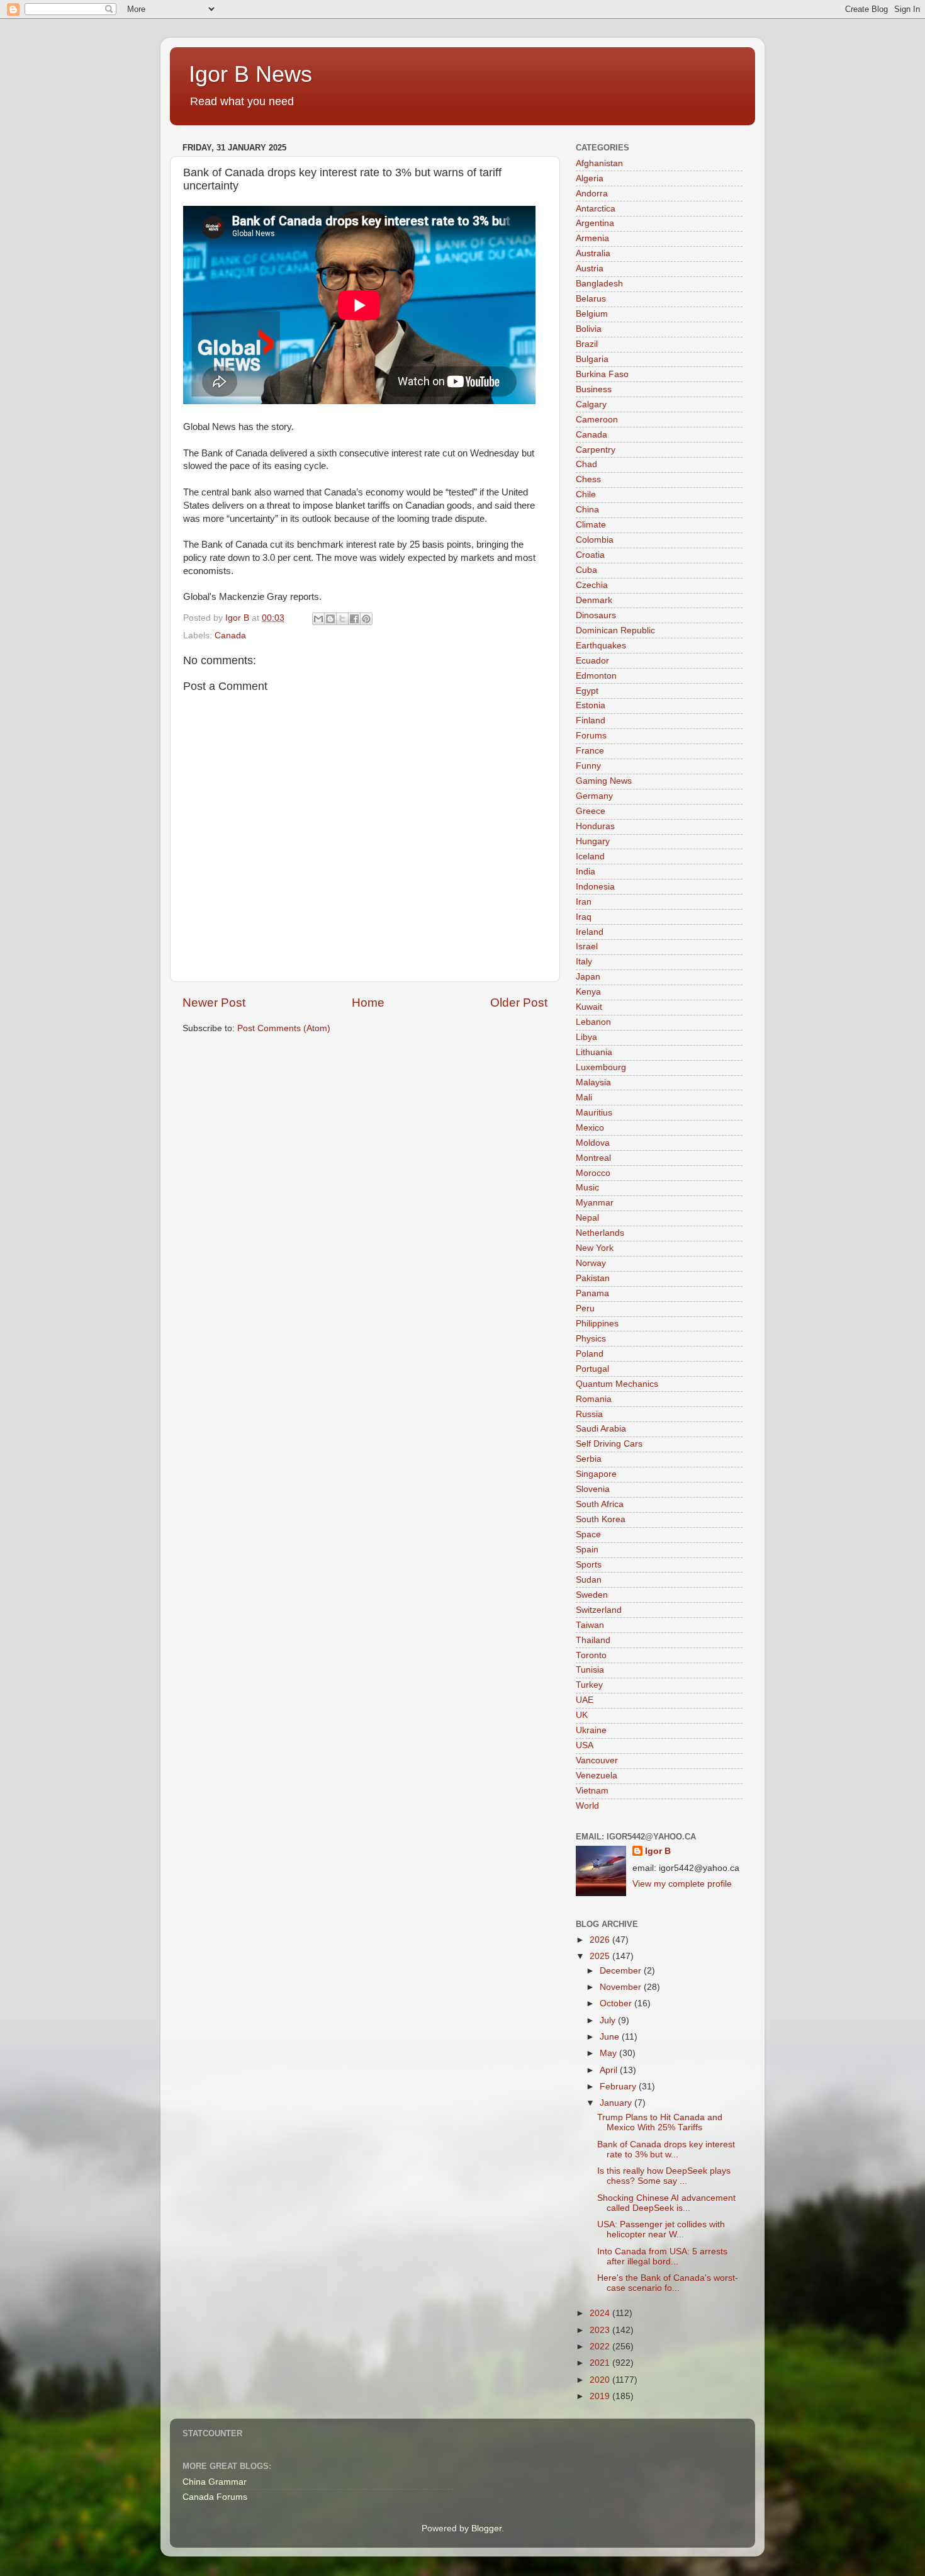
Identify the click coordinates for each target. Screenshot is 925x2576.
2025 (601, 1956)
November (622, 1987)
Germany (594, 796)
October (617, 2003)
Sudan (589, 1580)
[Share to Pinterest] (366, 619)
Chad (586, 464)
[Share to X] (342, 619)
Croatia (590, 555)
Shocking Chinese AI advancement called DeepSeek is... (666, 2203)
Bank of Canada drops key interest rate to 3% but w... (666, 2149)
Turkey (589, 1685)
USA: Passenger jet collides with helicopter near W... (661, 2229)
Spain (587, 1550)
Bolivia (589, 329)
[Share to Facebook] (354, 619)
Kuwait (589, 1007)
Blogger (486, 2528)
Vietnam (592, 1791)
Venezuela (597, 1776)
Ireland (590, 932)
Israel (587, 946)
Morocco (593, 1173)
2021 (601, 2363)
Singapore (596, 1474)
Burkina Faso (602, 374)
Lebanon (593, 1022)
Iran (584, 902)
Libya (586, 1037)
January (617, 2103)
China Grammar (215, 2482)
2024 (601, 2313)
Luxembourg (601, 1067)
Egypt (587, 691)
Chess (588, 479)
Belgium (592, 314)
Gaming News (604, 781)
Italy (584, 962)
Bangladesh (599, 284)
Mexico (590, 1128)
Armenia (592, 238)
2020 (601, 2380)
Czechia (592, 585)
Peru (585, 1308)
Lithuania (594, 1052)
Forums (591, 736)
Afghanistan (599, 163)
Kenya (588, 992)
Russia (589, 1414)
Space (588, 1534)
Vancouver (597, 1760)
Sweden (592, 1595)
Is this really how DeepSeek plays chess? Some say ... (664, 2176)
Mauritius (594, 1113)
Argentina (595, 223)
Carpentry (596, 450)
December (622, 1971)
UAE (585, 1700)
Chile (586, 494)
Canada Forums (215, 2497)
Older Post (519, 1003)
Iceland (590, 856)
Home (368, 1003)
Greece (591, 811)
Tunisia (590, 1670)
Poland (590, 1354)
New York (595, 1248)
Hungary (593, 841)
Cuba (586, 570)
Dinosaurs (596, 615)
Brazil (587, 344)
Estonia (591, 705)
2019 (601, 2396)
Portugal (592, 1369)
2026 (601, 1940)
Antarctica (596, 209)
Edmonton (596, 676)
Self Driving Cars (609, 1444)
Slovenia (593, 1489)
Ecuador (592, 661)
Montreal (593, 1158)
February (619, 2087)
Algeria (590, 178)
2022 (601, 2347)
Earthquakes (601, 646)
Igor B (658, 1851)
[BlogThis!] (330, 619)
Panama (592, 1293)
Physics (591, 1339)
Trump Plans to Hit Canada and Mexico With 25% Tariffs (660, 2122)
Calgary (591, 404)
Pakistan (593, 1278)
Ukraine (591, 1730)
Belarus (591, 299)
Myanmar (595, 1203)
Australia (593, 253)
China (587, 510)
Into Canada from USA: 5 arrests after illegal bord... (662, 2257)
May (609, 2053)
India (586, 872)
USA (585, 1745)
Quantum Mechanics (617, 1384)
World (587, 1806)
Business (594, 389)
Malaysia (593, 1082)
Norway (591, 1263)
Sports (589, 1565)
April (610, 2070)
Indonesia (595, 887)
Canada (230, 636)
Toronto (591, 1655)
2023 (601, 2330)
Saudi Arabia (601, 1429)
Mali (584, 1098)
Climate (591, 525)
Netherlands (600, 1233)
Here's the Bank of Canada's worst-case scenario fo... (668, 2283)
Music (587, 1188)
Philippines (597, 1324)
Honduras (595, 826)
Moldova (593, 1143)
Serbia (589, 1459)
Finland (591, 720)
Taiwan (590, 1625)
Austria (590, 268)
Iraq (584, 917)
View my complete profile (682, 1884)
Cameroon (597, 420)
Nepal (587, 1218)
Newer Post (214, 1003)
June (611, 2037)
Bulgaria (592, 359)
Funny (588, 766)
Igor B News (250, 74)
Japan (588, 977)
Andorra (592, 194)
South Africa (600, 1504)
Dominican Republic (615, 630)
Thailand (593, 1640)
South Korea (601, 1519)
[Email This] (318, 619)
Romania (594, 1399)
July (609, 2020)
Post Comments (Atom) (284, 1028)
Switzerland (599, 1610)
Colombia (595, 540)
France (590, 751)
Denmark (594, 600)
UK (582, 1715)
